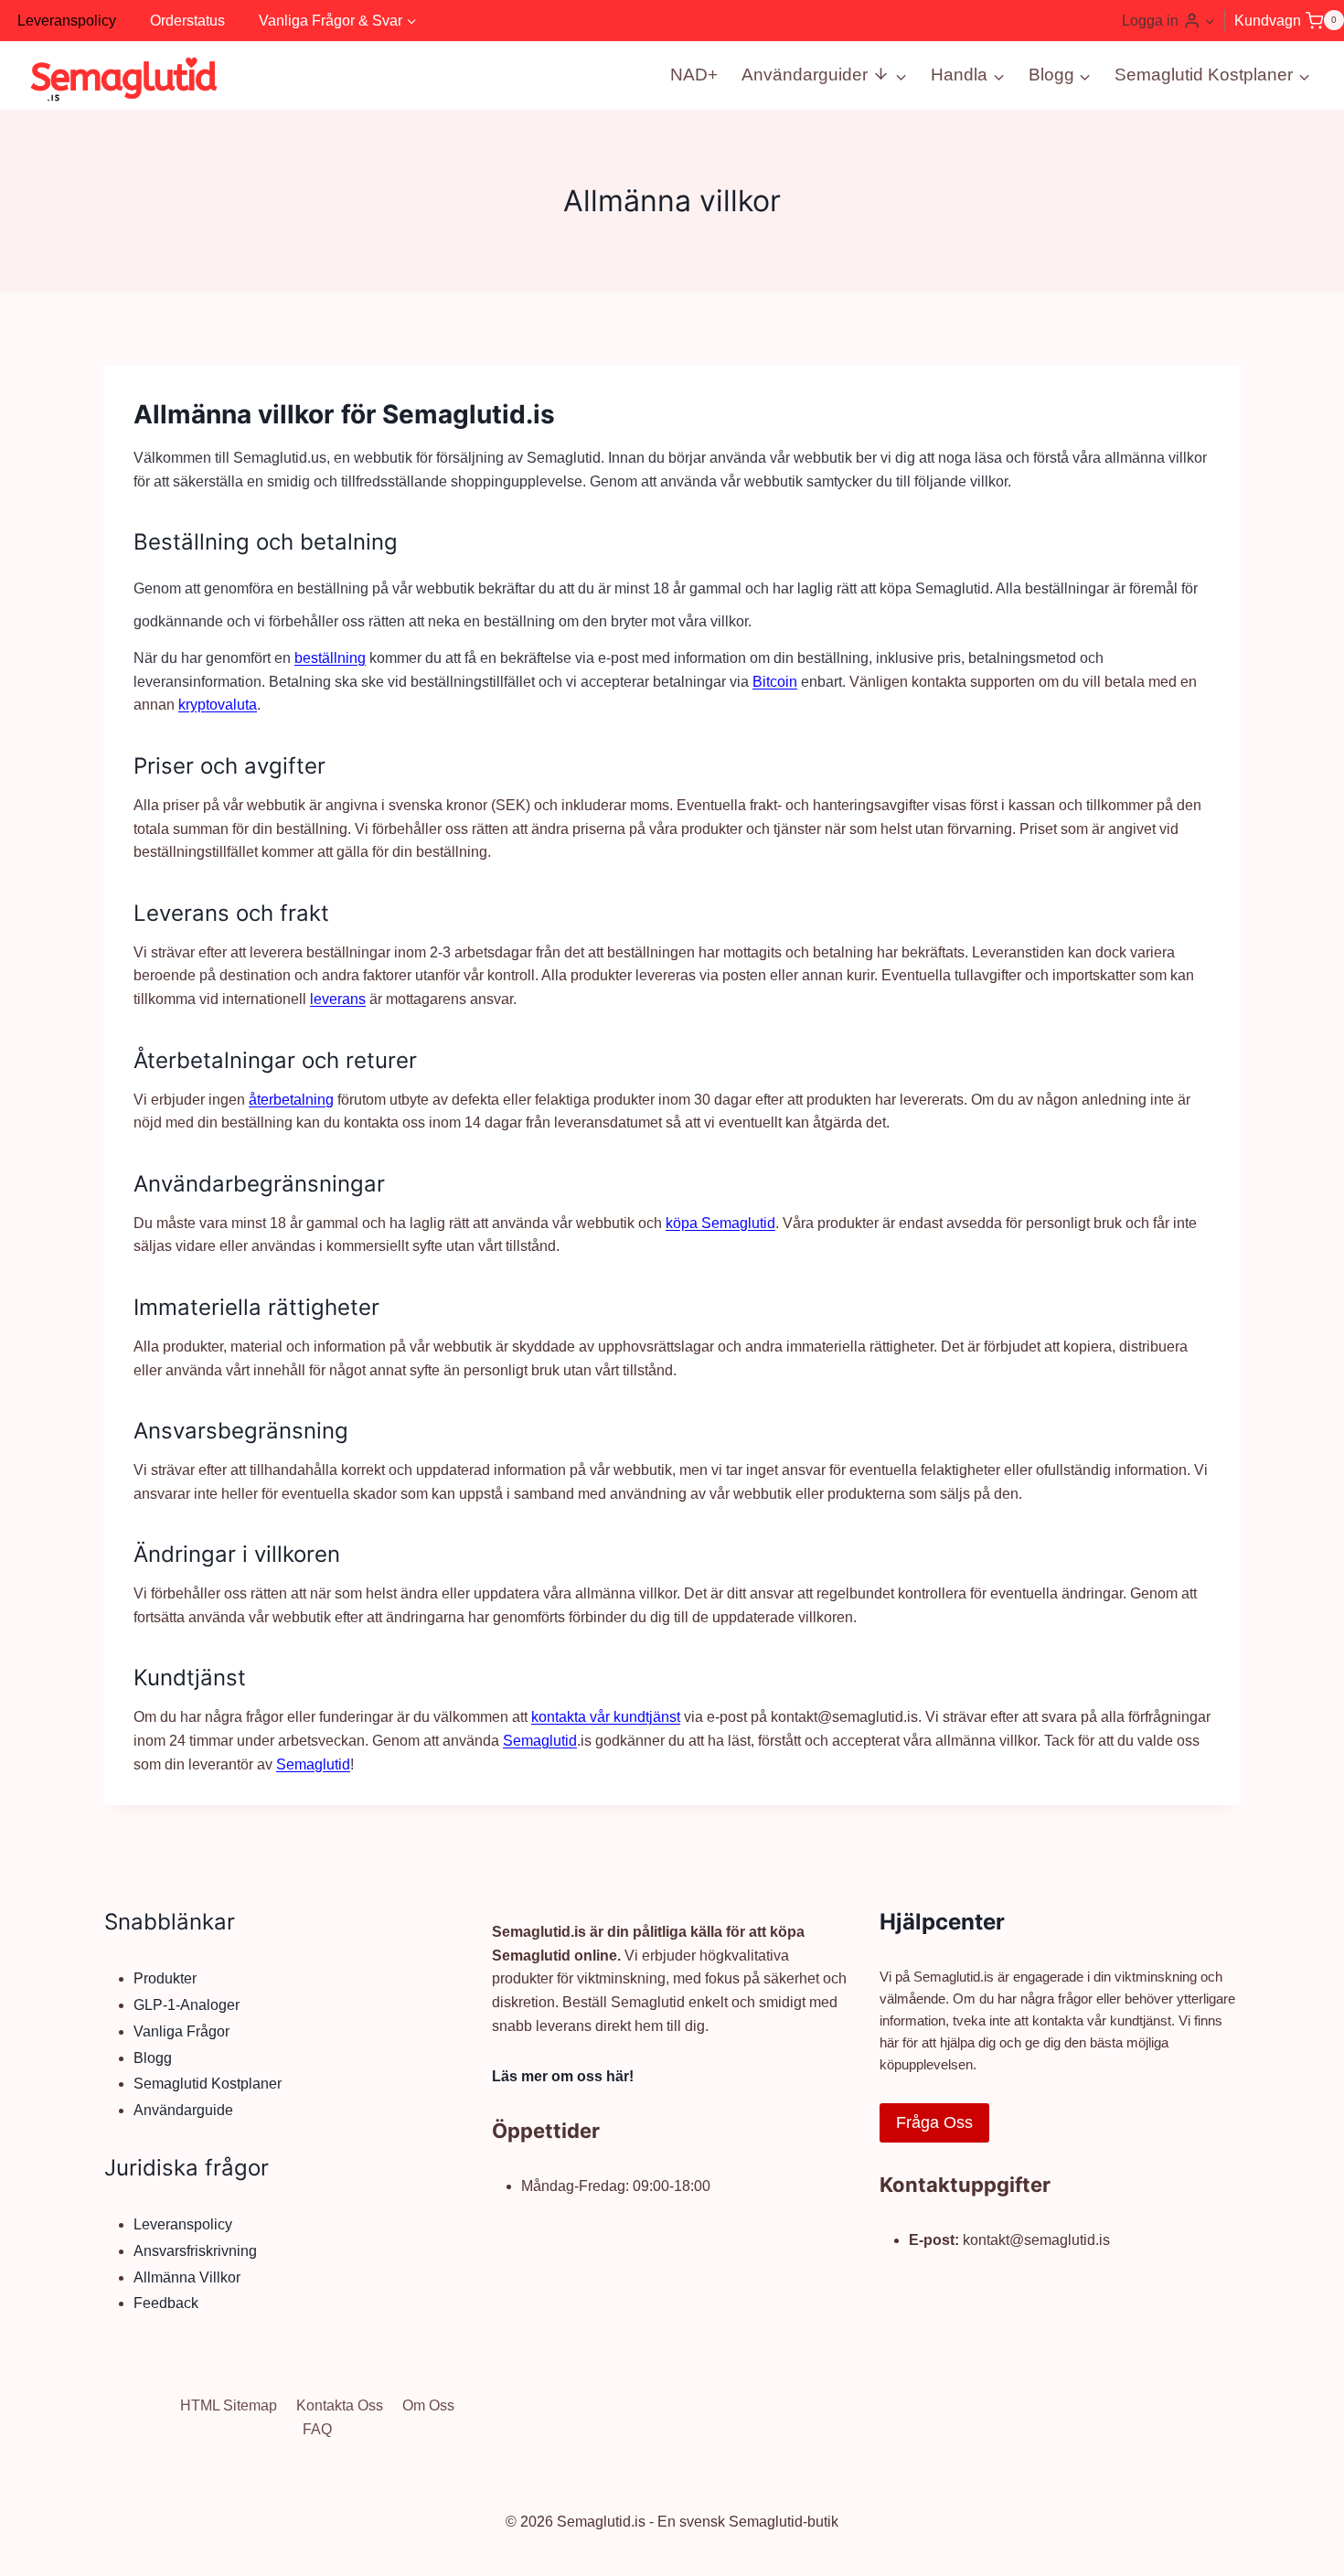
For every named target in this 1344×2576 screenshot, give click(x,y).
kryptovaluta (218, 705)
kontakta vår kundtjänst (606, 1717)
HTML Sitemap (229, 2405)
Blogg (153, 2058)
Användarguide (183, 2110)
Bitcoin (775, 682)
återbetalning (291, 1100)
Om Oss (428, 2405)
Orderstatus (187, 21)
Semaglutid (540, 1741)
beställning (330, 658)
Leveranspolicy (67, 21)
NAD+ (694, 75)
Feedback (166, 2303)
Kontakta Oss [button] (340, 2405)
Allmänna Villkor (187, 2277)
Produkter (165, 1978)
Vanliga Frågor (181, 2031)
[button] (1209, 21)
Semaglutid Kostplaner (208, 2084)
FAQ (317, 2429)
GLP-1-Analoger (187, 2005)
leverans (338, 999)
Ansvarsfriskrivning (195, 2251)
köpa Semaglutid (720, 1223)
